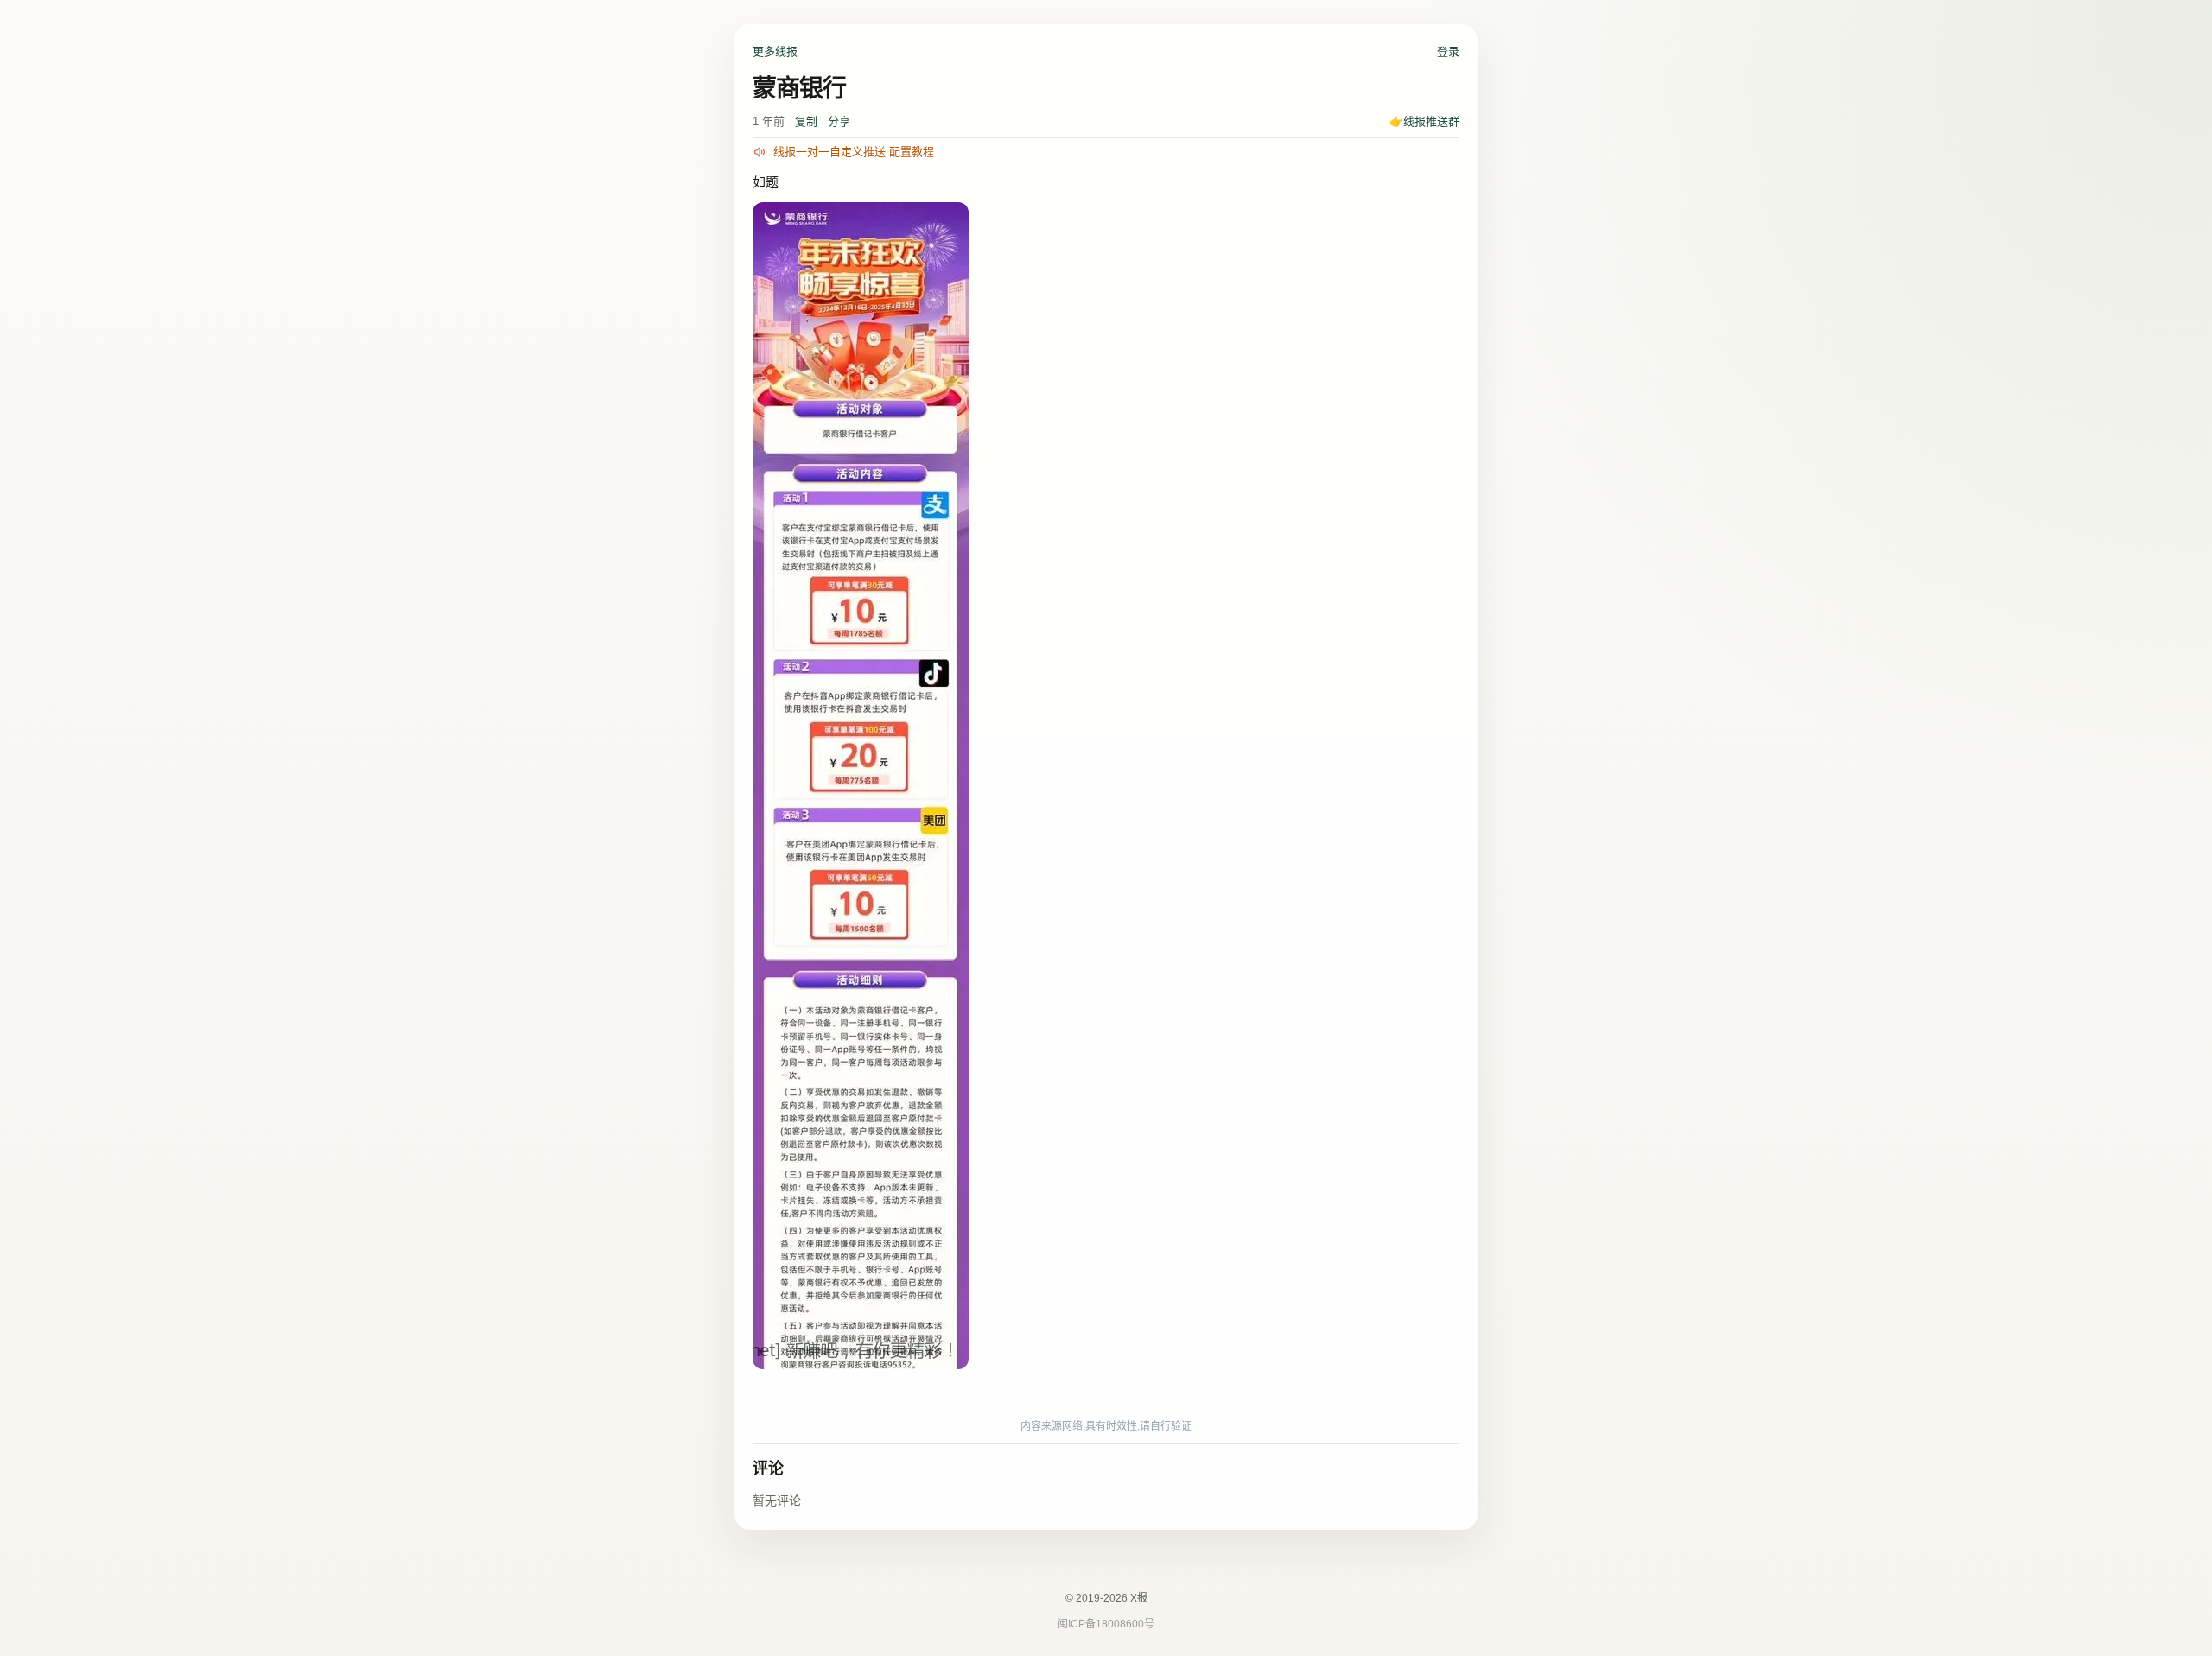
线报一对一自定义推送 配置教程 (854, 152)
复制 (806, 121)
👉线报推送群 (1424, 121)
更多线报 (775, 51)
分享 (839, 121)
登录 (1448, 51)
